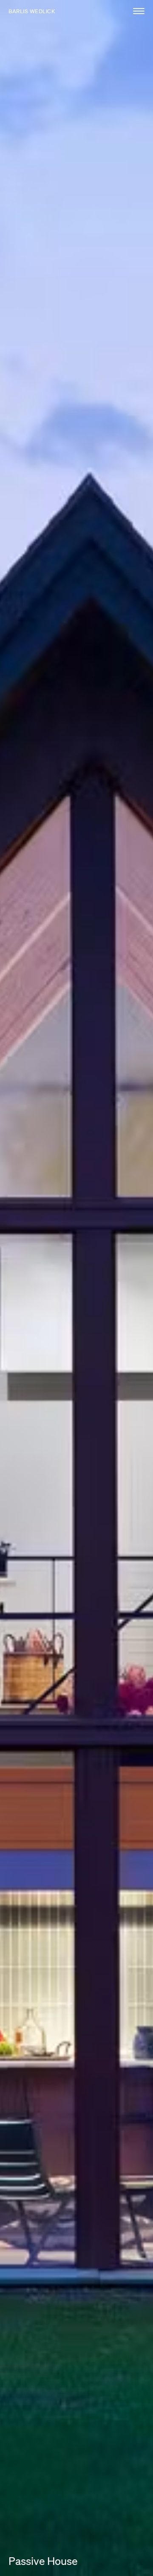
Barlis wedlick (32, 11)
